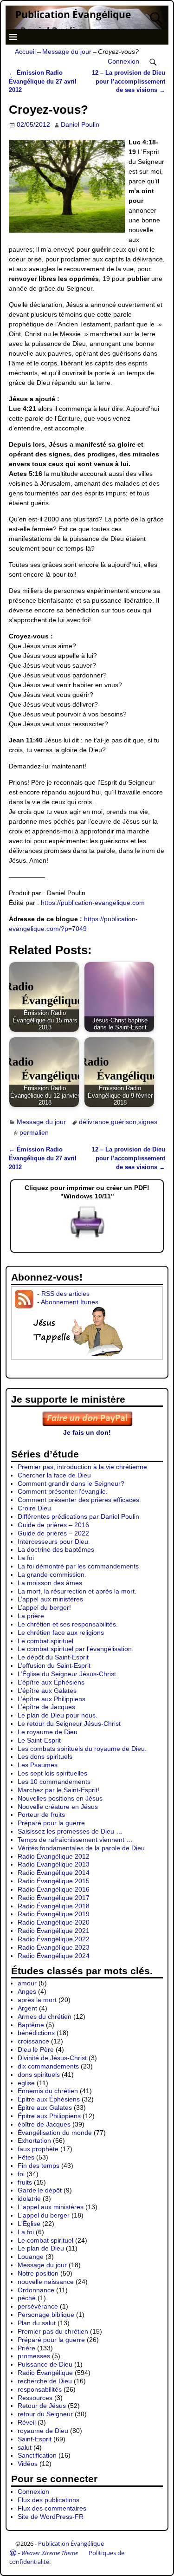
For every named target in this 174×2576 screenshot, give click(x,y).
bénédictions (36, 2033)
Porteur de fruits (41, 1815)
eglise (26, 2083)
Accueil (25, 52)
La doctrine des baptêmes (56, 1549)
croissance (33, 2041)
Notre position (38, 2273)
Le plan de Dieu (41, 2248)
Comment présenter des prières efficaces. (79, 1500)
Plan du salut (37, 2323)
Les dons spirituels (45, 1756)
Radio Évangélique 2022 (54, 1939)
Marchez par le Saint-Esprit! (58, 1790)
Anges (27, 1991)
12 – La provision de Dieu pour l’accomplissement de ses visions (129, 82)
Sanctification (37, 2455)
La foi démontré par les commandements (78, 1566)
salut (25, 2447)
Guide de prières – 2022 (53, 1533)
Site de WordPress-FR (51, 2517)
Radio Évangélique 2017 (54, 1898)
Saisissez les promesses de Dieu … (70, 1831)
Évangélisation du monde (55, 2133)
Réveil (27, 2422)
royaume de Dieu (43, 2431)
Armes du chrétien (45, 2017)
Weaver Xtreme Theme (50, 2553)
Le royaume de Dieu (48, 1732)
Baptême (31, 2025)
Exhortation (34, 2140)
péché (27, 2298)
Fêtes (26, 2157)
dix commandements (48, 2066)
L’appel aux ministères (50, 1599)
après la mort (37, 2000)
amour (27, 1983)
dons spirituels (39, 2075)
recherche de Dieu (45, 2381)
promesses (34, 2356)
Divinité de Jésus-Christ (52, 2058)
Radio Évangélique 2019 (54, 1914)
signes (148, 1122)
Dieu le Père (36, 2049)
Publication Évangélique (73, 14)
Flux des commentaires (52, 2508)
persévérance (38, 2306)
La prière (31, 1616)
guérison (124, 1122)
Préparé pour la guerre (51, 1823)
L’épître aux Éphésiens (51, 1682)
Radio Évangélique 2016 (54, 1889)
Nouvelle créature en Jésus (58, 1807)
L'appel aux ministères (51, 2207)
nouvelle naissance (46, 2282)
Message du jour (67, 52)
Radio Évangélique (45, 2373)
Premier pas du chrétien (53, 2331)
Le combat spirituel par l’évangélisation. (76, 1649)
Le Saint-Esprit (39, 1740)
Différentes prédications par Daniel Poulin (78, 1516)
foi (21, 2174)
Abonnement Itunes (70, 1302)
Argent (27, 2008)
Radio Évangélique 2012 (54, 1856)
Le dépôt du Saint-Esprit (53, 1657)
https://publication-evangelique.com (93, 903)
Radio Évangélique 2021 (54, 1931)
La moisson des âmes (50, 1583)
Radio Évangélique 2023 (54, 1947)
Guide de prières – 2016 (53, 1525)
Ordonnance (36, 2290)
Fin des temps (39, 2166)
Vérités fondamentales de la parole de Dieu (81, 1848)
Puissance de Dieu (45, 2364)
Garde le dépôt (40, 2190)
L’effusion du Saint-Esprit (54, 1665)
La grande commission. (52, 1574)
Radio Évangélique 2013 (54, 1864)
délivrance (94, 1122)
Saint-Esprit (35, 2439)
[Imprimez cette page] (87, 1239)
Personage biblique (46, 2315)
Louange (31, 2257)
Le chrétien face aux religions (61, 1633)
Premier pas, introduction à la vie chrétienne (82, 1467)
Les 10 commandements (54, 1782)
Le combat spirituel (45, 1641)
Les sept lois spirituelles (52, 1773)
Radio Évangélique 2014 (54, 1873)
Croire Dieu (34, 1508)
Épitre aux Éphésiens (49, 2099)
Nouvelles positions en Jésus (60, 1798)
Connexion (123, 61)
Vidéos (28, 2464)
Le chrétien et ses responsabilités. (68, 1624)
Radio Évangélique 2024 (54, 1956)
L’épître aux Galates (47, 1691)
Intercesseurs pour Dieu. (54, 1542)
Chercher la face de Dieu (54, 1475)
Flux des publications (48, 2500)
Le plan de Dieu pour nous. (58, 1715)
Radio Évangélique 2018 (54, 1906)
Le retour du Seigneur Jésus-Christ (69, 1724)
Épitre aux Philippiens (49, 2116)
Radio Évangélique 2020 (54, 1922)
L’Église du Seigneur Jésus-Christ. (68, 1674)
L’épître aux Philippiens (52, 1699)
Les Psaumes (38, 1765)
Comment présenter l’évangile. (63, 1491)
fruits (25, 2182)
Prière (26, 2348)
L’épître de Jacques (46, 1707)
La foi (26, 1558)
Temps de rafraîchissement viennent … (75, 1840)
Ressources (35, 2398)
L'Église (29, 2224)
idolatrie (29, 2199)
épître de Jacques (44, 2124)
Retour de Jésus (42, 2406)
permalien (34, 1132)
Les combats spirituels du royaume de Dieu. (82, 1749)
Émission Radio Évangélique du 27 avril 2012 (43, 82)
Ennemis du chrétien (48, 2091)
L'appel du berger (44, 2215)
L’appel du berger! (44, 1607)
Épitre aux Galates (45, 2108)
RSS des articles (65, 1294)
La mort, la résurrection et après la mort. (77, 1591)
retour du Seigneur (45, 2414)
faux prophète (38, 2149)
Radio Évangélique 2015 (54, 1881)
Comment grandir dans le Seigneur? (71, 1483)
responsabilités (40, 2389)
